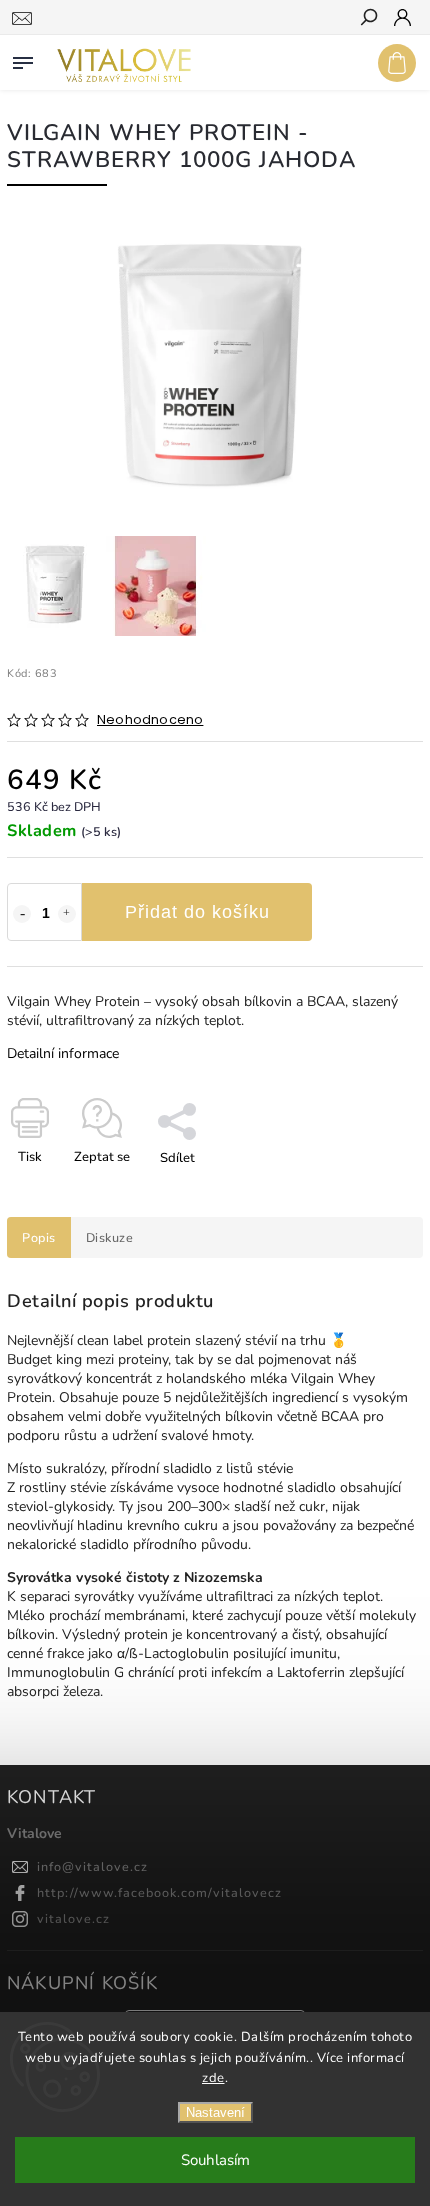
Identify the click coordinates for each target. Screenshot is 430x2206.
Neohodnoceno (150, 720)
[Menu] (23, 59)
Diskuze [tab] (110, 1237)
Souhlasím (215, 2160)
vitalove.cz (73, 1918)
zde (213, 2078)
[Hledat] (368, 19)
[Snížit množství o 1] (22, 914)
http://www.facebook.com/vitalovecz (159, 1892)
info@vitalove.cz (92, 1866)
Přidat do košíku (197, 912)
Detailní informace (63, 1053)
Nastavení (215, 2112)
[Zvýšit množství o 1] (67, 914)
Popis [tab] (39, 1237)
